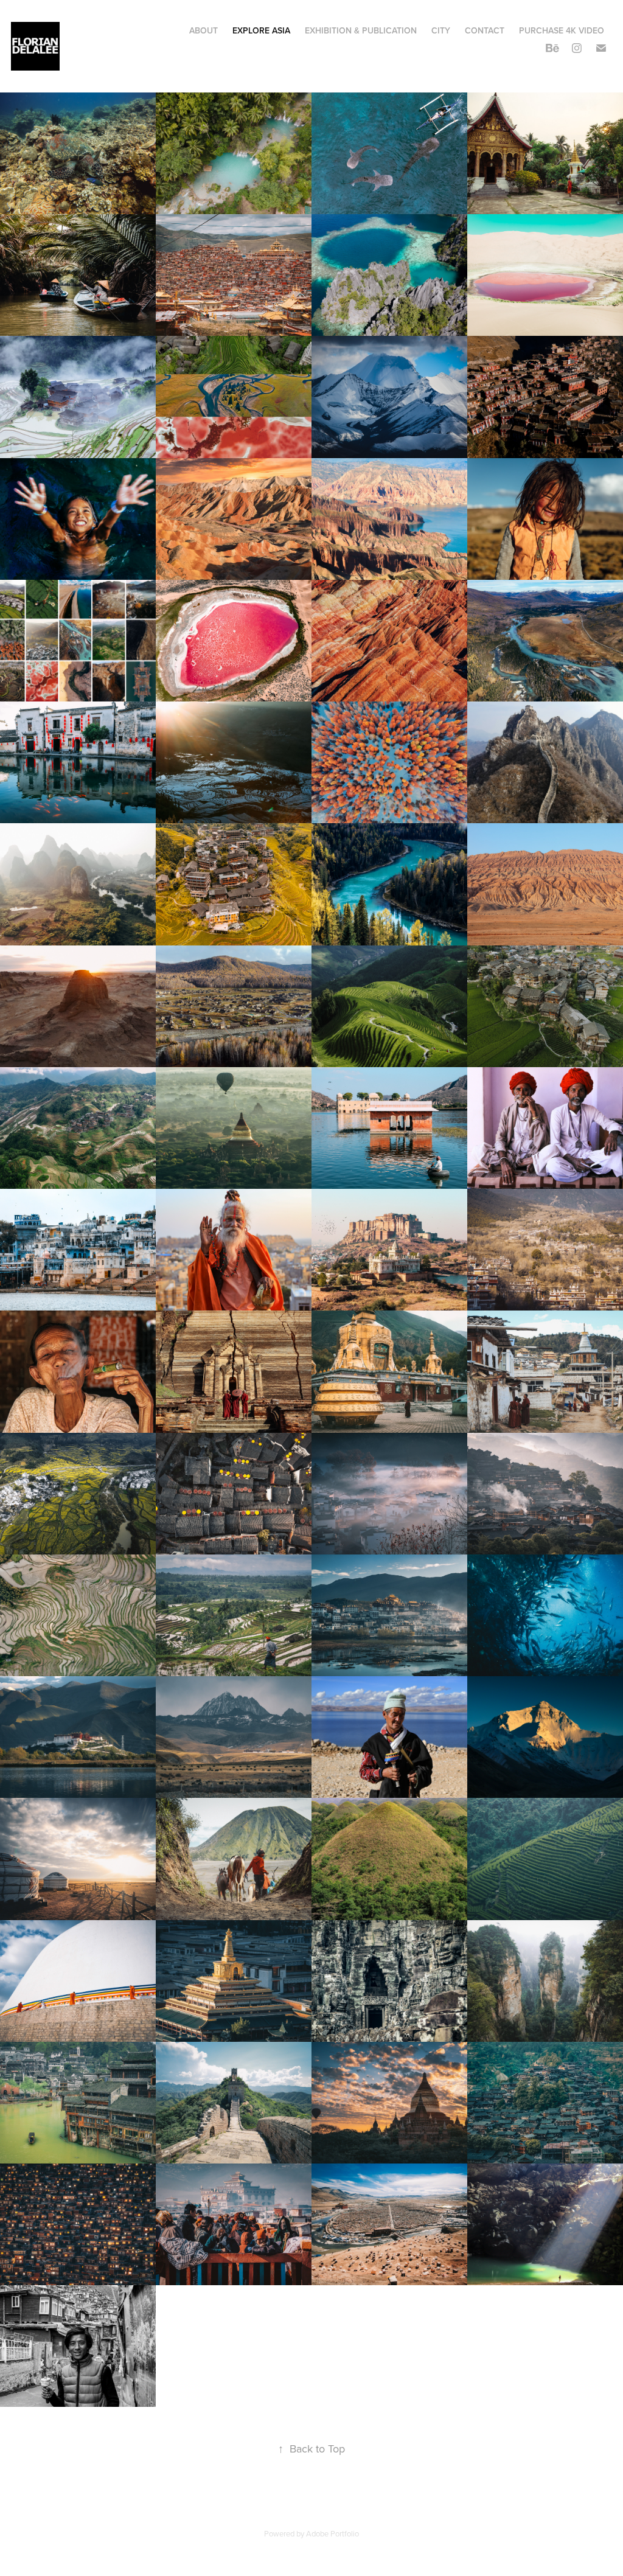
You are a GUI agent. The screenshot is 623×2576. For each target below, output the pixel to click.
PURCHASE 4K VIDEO (562, 30)
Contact (485, 30)
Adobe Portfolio (332, 2533)
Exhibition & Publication (361, 30)
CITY (441, 30)
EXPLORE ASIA (261, 30)
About (204, 30)
